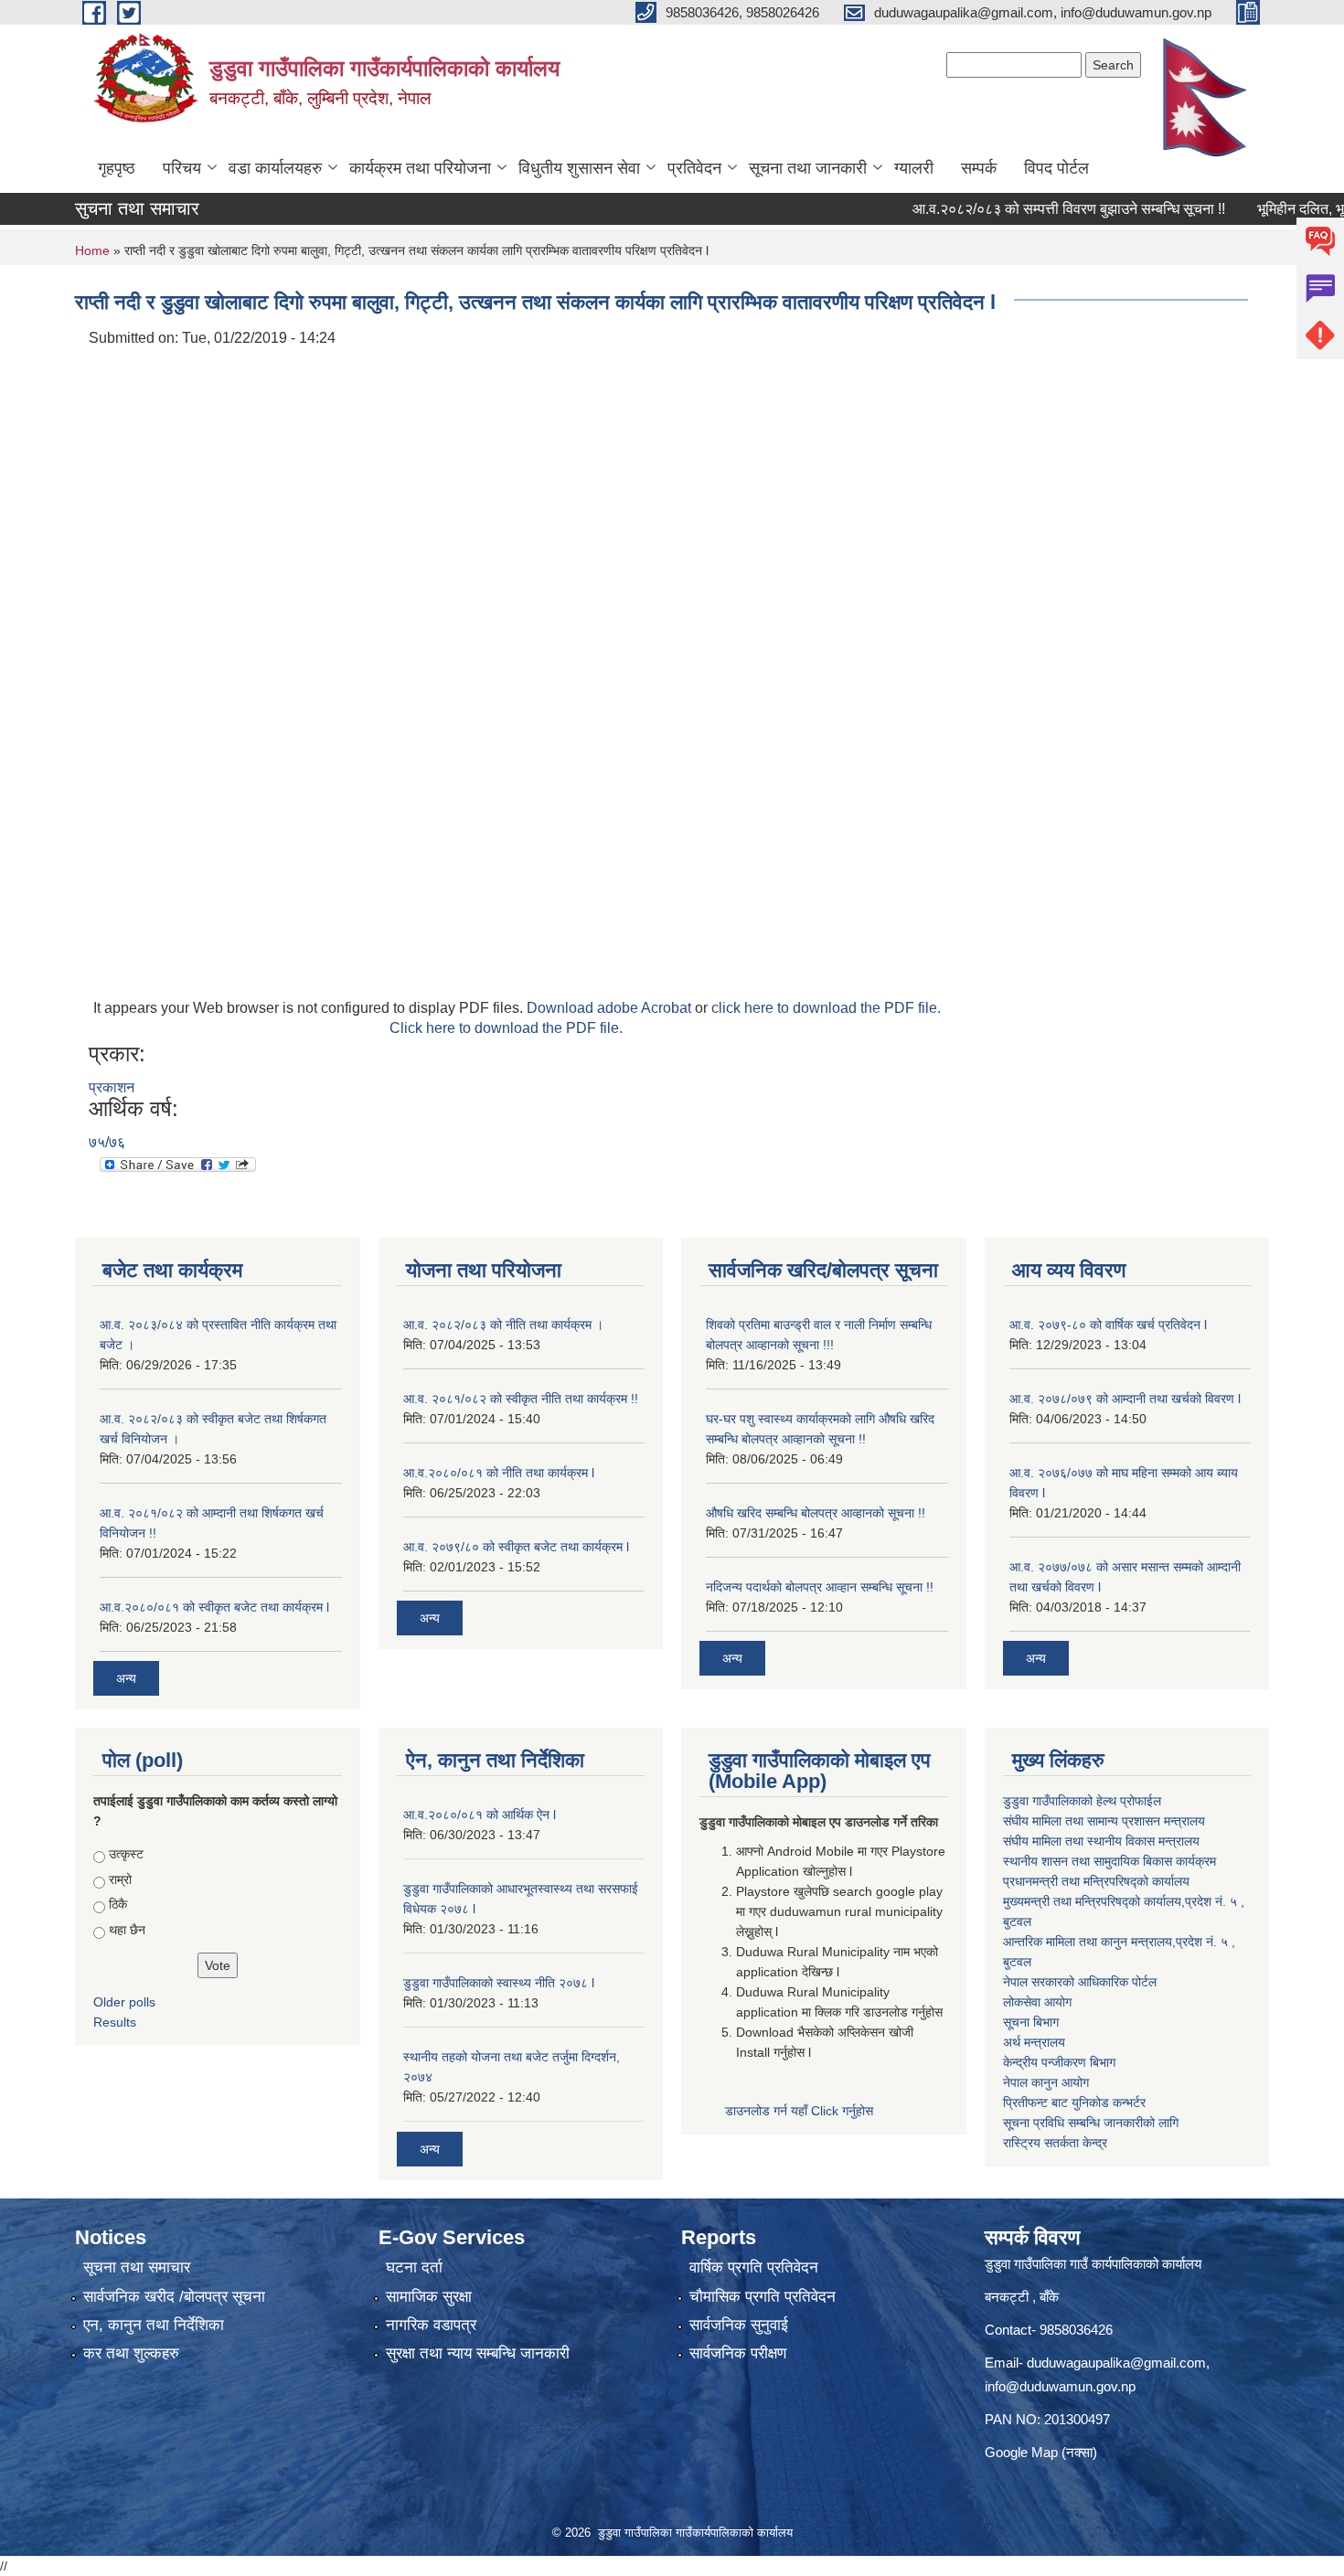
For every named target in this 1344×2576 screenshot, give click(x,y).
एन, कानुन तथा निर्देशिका (154, 2325)
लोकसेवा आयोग (1037, 2002)
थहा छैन (127, 1930)
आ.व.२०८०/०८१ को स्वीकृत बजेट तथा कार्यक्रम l (214, 1607)
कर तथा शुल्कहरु (131, 2353)
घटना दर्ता (414, 2267)
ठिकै (118, 1904)
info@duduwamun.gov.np (1060, 2386)
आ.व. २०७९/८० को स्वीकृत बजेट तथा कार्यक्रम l (516, 1547)
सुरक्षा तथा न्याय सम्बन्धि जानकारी (478, 2353)
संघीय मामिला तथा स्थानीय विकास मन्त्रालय (1101, 1841)
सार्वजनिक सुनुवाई (739, 2325)
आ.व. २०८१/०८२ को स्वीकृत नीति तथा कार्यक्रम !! (521, 1399)
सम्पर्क (979, 168)
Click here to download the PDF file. (506, 1028)
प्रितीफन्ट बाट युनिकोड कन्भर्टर (1074, 2102)
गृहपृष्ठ (117, 168)
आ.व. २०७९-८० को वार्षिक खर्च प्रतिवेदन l (1108, 1325)
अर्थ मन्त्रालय (1034, 2042)
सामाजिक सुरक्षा (429, 2297)
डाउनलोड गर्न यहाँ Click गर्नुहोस (801, 2111)
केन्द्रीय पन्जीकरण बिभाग (1059, 2062)
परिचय (182, 168)
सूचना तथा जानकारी (808, 168)
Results (115, 2022)
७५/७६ (107, 1142)
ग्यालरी (914, 168)
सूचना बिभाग (1031, 2022)
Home (92, 250)
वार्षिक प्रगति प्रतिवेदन (754, 2267)
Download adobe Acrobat (611, 1008)
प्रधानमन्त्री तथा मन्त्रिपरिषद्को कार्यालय (1096, 1881)
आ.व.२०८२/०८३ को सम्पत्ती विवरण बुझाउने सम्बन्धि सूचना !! (1027, 209)
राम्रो (120, 1879)
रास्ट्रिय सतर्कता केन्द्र (1055, 2143)
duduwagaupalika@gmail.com (1116, 2363)
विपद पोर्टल (1056, 168)
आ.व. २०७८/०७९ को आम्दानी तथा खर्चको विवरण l (1125, 1399)
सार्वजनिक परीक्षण (738, 2353)
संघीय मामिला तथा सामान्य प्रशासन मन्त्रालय (1104, 1821)
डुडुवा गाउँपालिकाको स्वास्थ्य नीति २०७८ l (499, 1983)
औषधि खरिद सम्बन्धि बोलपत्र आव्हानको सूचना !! (816, 1513)
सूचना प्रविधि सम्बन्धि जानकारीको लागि (1091, 2123)
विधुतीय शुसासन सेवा (579, 168)
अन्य (126, 1678)
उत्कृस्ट (126, 1854)
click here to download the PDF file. (826, 1008)
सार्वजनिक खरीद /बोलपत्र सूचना (174, 2297)
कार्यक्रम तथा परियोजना (420, 168)
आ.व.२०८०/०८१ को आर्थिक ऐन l (480, 1815)
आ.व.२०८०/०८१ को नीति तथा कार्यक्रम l (499, 1473)
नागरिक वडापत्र (431, 2325)
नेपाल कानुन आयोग (1046, 2082)
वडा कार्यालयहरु (275, 168)
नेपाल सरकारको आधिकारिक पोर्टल (1080, 1982)
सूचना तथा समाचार (137, 2267)
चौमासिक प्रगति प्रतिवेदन (763, 2297)
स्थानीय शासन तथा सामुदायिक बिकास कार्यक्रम (1109, 1861)
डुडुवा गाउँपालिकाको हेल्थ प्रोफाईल (1082, 1801)
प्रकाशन (112, 1087)
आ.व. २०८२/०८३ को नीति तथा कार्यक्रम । (503, 1325)
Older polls (124, 2002)
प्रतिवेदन (694, 168)
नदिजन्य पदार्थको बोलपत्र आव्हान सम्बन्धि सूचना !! (820, 1587)
